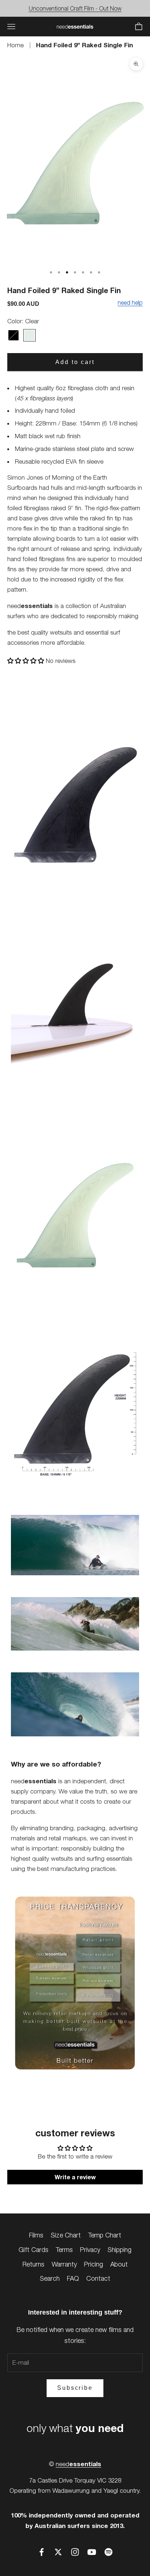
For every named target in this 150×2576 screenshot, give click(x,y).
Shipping (119, 2250)
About (119, 2264)
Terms (64, 2250)
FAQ (73, 2278)
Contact (98, 2278)
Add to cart (75, 362)
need (78, 2464)
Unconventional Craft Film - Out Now (75, 8)
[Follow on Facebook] (42, 2552)
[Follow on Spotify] (108, 2552)
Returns (33, 2264)
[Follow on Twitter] (58, 2552)
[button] (27, 661)
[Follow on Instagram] (75, 2552)
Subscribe (75, 2388)
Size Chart (66, 2235)
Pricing (94, 2264)
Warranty (64, 2264)
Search (50, 2278)
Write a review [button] (75, 2177)
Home (16, 45)
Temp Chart (105, 2235)
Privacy (90, 2250)
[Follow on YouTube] (92, 2552)
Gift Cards (33, 2250)
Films (36, 2235)
